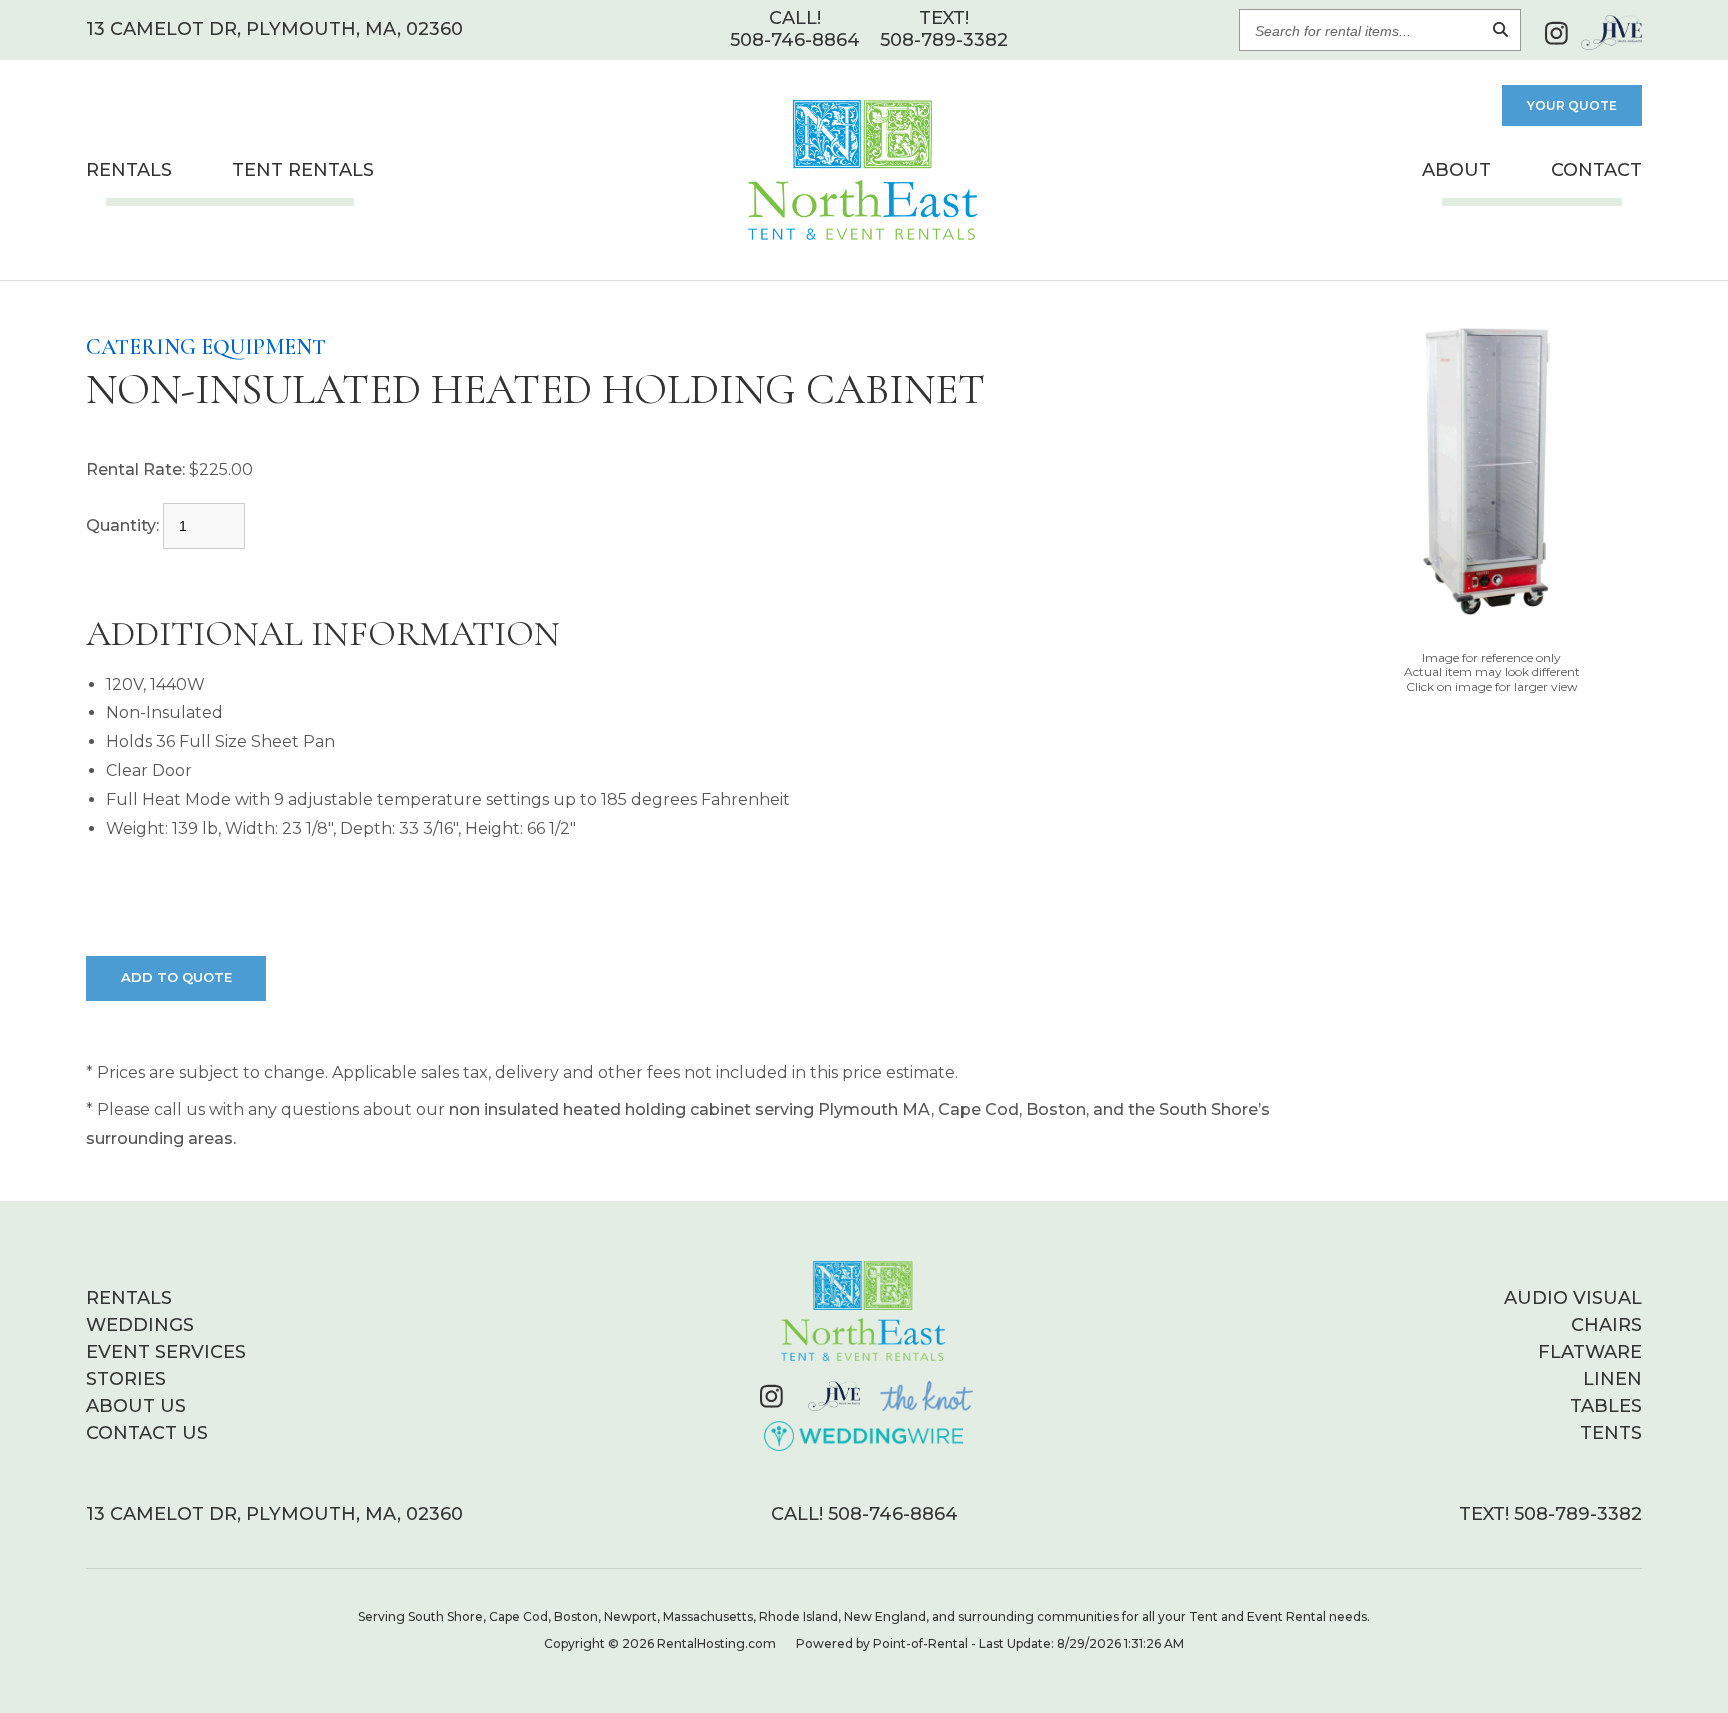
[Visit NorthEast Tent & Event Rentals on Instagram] (1556, 33)
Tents (1611, 1433)
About (1456, 170)
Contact (1596, 170)
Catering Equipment (206, 347)
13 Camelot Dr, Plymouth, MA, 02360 (274, 29)
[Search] (1500, 30)
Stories (126, 1379)
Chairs (1606, 1325)
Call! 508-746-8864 (864, 1514)
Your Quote (1572, 105)
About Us (136, 1406)
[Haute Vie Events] (1611, 32)
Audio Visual (1573, 1298)
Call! (795, 29)
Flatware (1590, 1352)
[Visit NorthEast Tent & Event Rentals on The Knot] (926, 1396)
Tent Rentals (303, 170)
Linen (1612, 1379)
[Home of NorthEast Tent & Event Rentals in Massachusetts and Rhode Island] (864, 1311)
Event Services (166, 1352)
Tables (1606, 1406)
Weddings (140, 1325)
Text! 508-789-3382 (1550, 1514)
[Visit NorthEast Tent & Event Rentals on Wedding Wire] (864, 1436)
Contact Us (147, 1433)
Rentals (129, 170)
